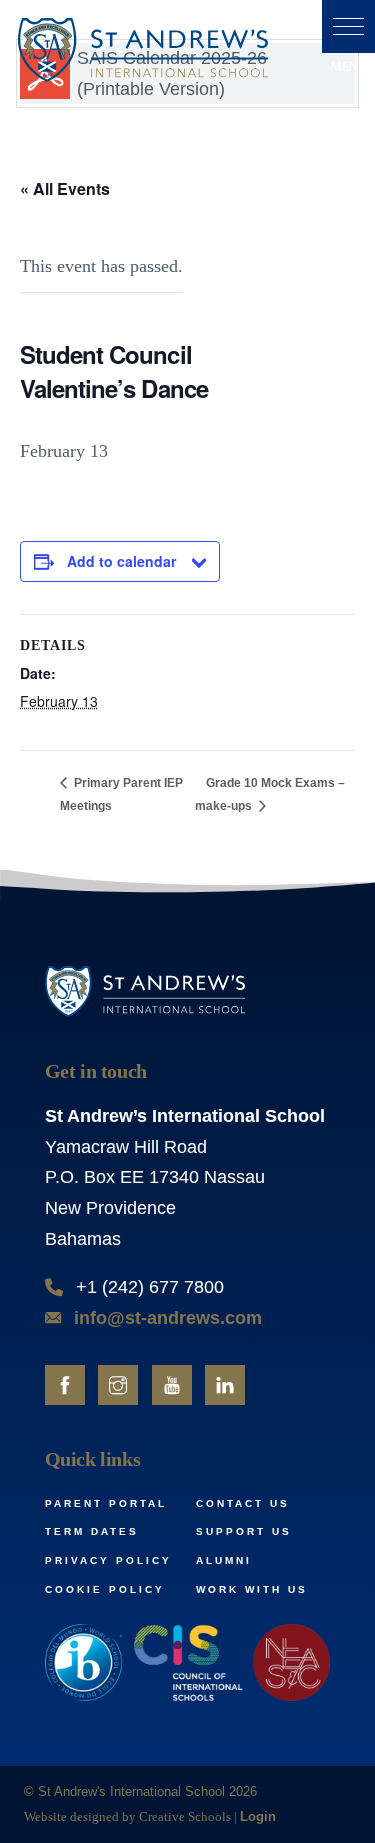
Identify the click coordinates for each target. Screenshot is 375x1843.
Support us (244, 1531)
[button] (348, 26)
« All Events (65, 188)
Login (258, 1816)
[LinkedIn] (225, 1385)
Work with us (252, 1589)
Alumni (224, 1560)
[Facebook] (65, 1385)
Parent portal (106, 1503)
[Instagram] (118, 1385)
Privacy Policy (108, 1560)
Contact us (243, 1503)
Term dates (92, 1531)
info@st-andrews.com (168, 1318)
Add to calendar (121, 561)
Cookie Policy (105, 1589)
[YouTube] (172, 1385)
